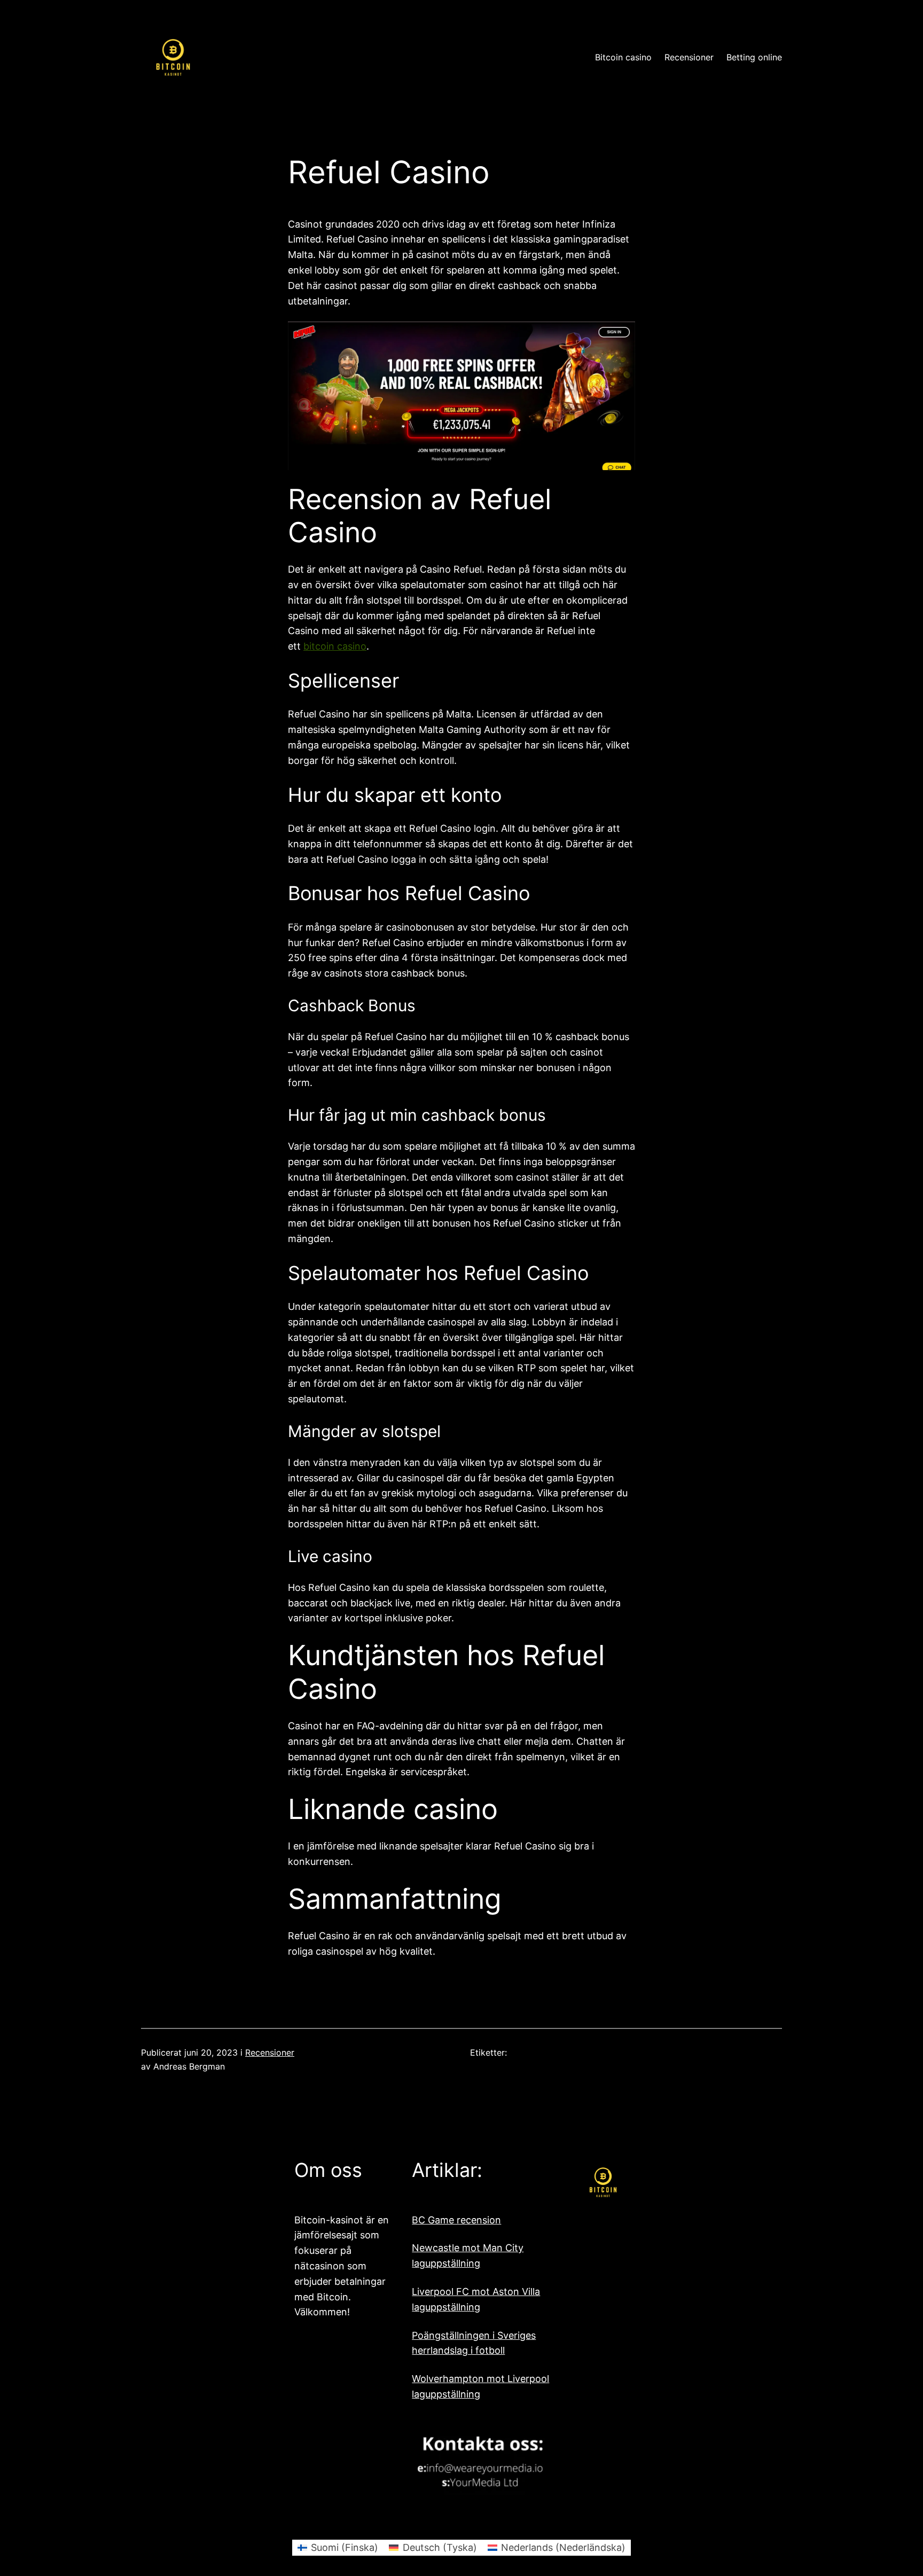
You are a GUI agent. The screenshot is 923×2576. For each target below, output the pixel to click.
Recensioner (270, 2052)
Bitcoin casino (623, 57)
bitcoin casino (335, 646)
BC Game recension (456, 2220)
